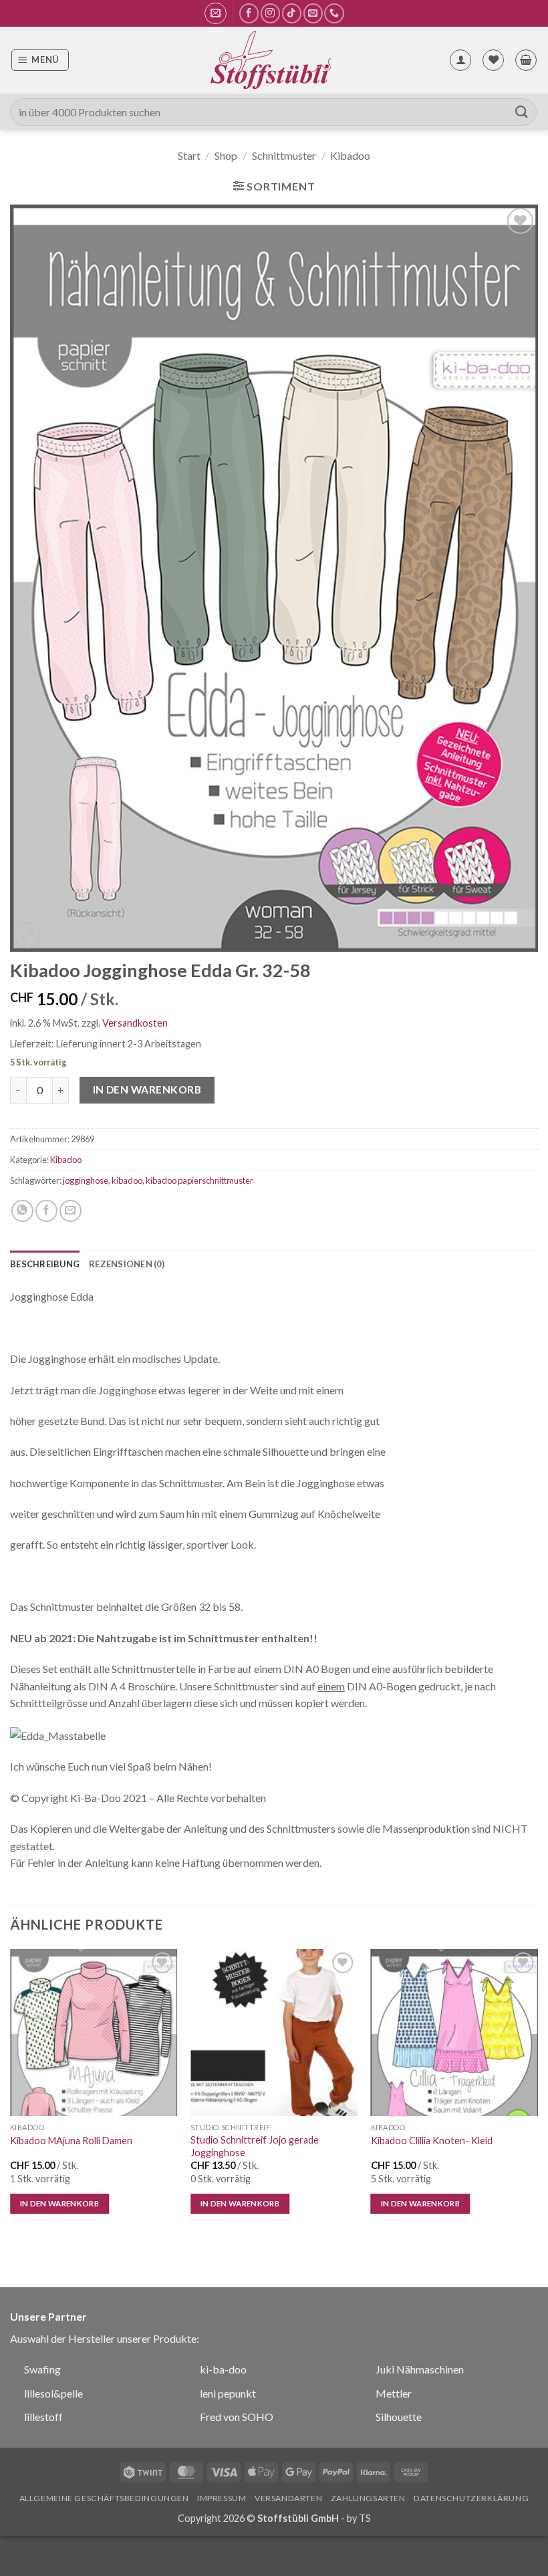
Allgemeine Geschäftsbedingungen (104, 2498)
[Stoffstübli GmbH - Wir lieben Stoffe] (270, 60)
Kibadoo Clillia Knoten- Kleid (432, 2141)
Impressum (222, 2498)
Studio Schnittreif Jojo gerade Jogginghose (255, 2146)
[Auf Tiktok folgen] (292, 13)
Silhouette (399, 2417)
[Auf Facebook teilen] (46, 1211)
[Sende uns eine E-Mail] (313, 13)
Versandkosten (135, 1023)
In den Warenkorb (147, 1089)
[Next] (537, 2093)
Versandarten (288, 2498)
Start (189, 155)
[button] (216, 13)
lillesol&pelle (53, 2393)
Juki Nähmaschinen (420, 2369)
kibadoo (127, 1180)
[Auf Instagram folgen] (270, 13)
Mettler (394, 2393)
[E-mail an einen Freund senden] (71, 1211)
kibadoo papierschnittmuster (199, 1180)
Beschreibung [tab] (45, 1264)
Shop (226, 155)
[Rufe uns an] (334, 13)
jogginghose (86, 1180)
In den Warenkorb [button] (60, 2203)
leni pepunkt (228, 2393)
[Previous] (11, 2093)
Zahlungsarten (368, 2498)
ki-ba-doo (223, 2369)
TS (365, 2518)
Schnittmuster (284, 155)
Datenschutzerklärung (471, 2498)
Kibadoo (350, 155)
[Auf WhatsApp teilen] (22, 1211)
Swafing (42, 2369)
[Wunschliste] (493, 60)
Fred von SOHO (237, 2417)
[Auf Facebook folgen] (249, 13)
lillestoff (43, 2417)
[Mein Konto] (460, 60)
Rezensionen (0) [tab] (127, 1264)
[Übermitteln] (522, 112)
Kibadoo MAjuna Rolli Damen (71, 2141)
